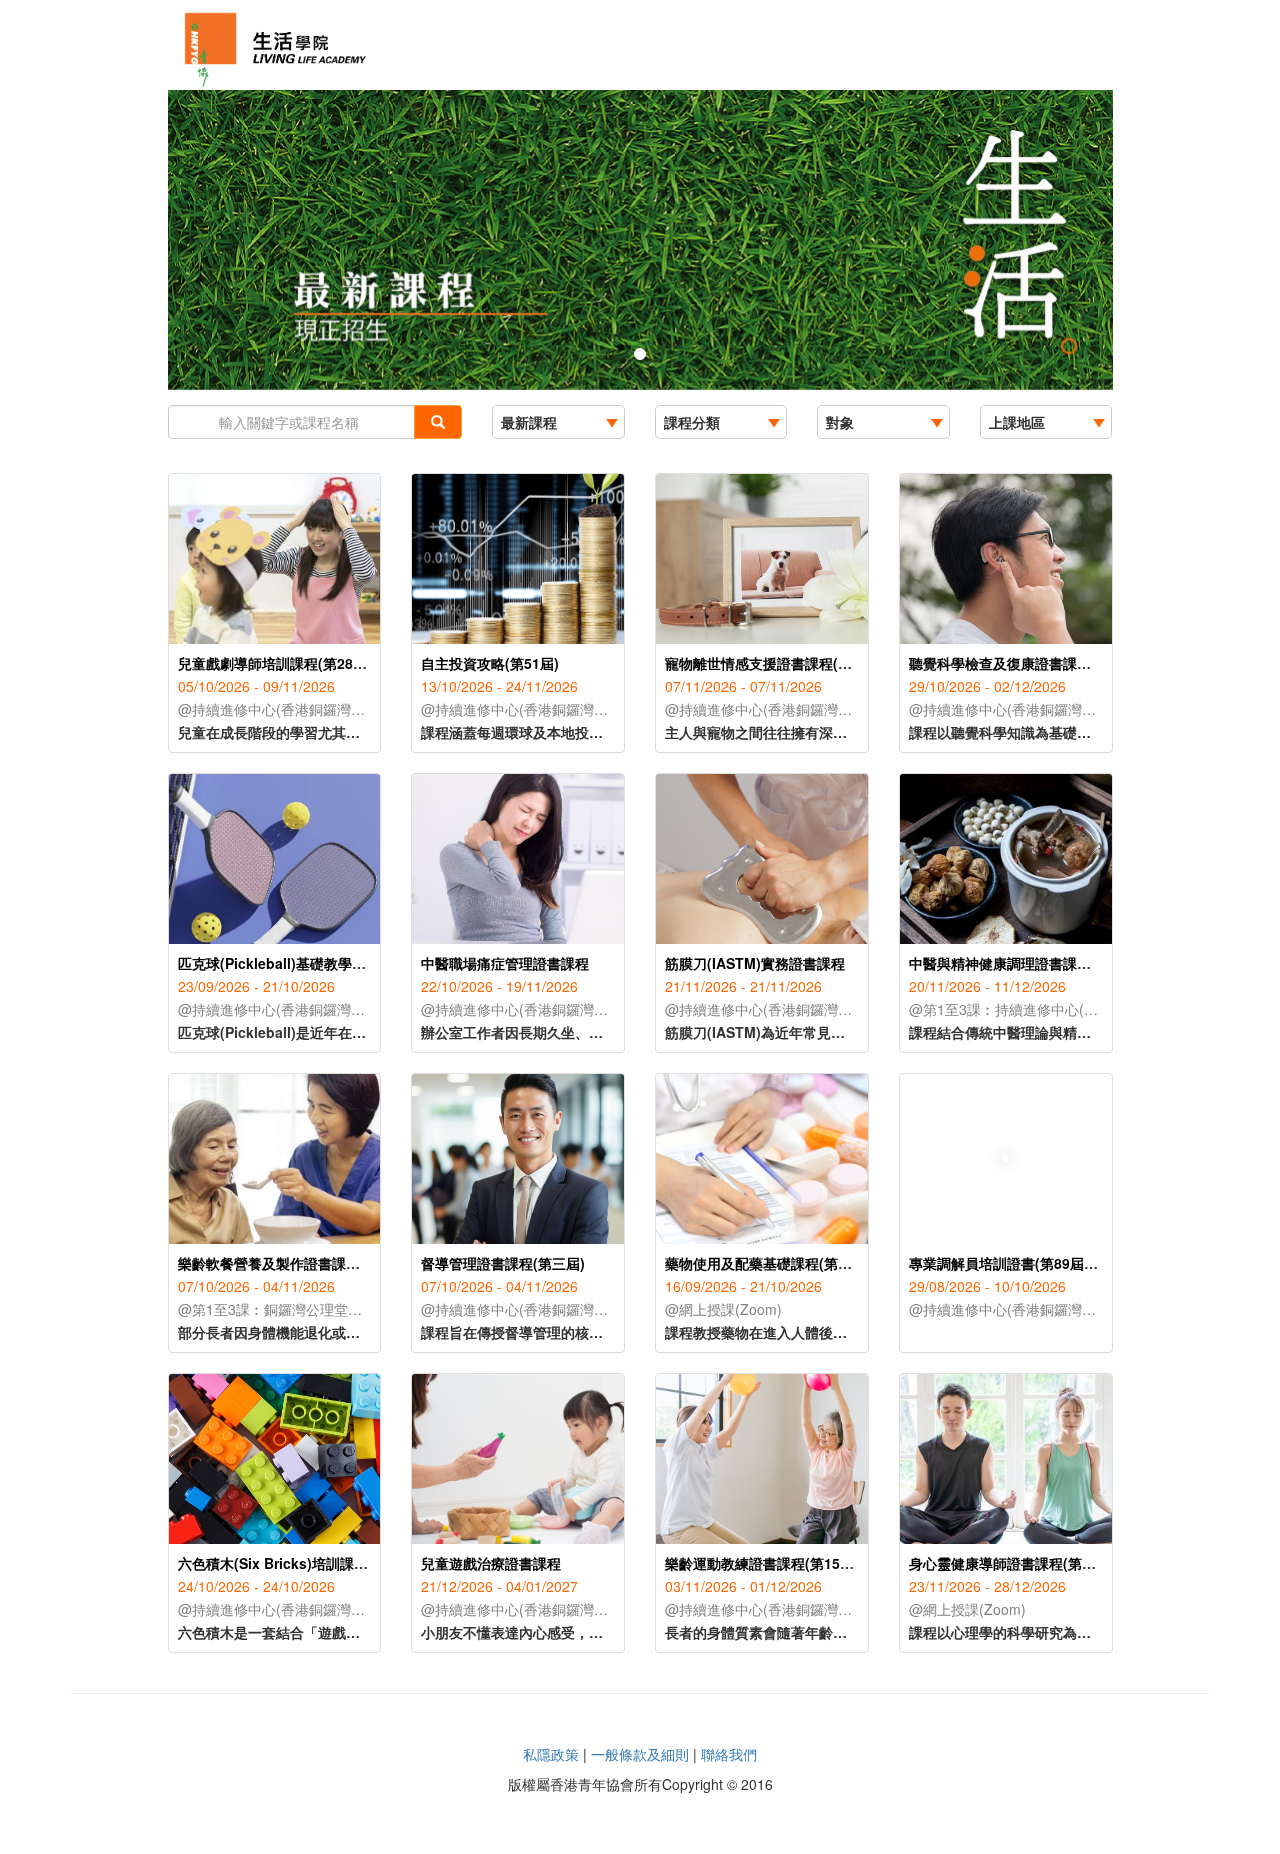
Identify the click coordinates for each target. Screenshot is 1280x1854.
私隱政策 (551, 1754)
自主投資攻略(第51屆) (490, 663)
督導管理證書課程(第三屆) (503, 1263)
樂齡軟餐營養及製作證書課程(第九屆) (295, 1263)
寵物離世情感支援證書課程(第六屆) (775, 663)
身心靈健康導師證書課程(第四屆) (1012, 1563)
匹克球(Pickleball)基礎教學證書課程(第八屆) (319, 963)
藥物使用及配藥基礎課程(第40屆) (769, 1263)
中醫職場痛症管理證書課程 (505, 963)
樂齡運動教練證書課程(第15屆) (762, 1563)
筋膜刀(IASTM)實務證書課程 (755, 963)
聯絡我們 (729, 1754)
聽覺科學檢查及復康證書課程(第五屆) (1026, 663)
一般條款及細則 (640, 1754)
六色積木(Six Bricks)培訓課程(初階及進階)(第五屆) (339, 1563)
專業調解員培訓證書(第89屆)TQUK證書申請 (1047, 1263)
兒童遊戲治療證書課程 (491, 1563)
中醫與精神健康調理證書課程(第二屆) (1026, 963)
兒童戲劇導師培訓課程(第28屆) (275, 663)
